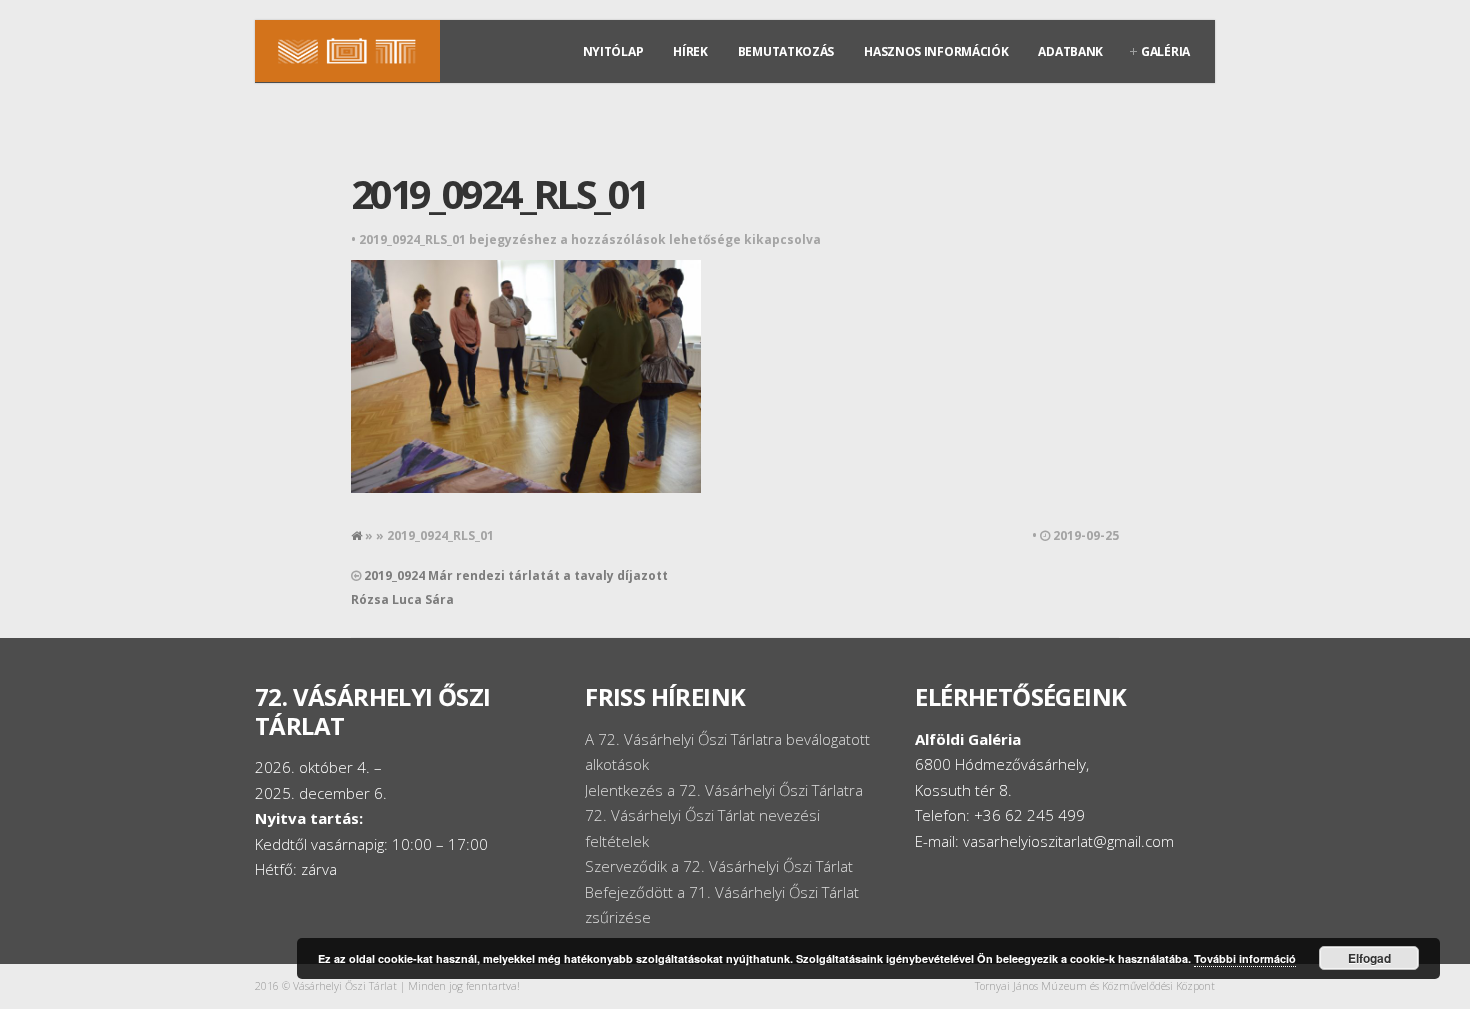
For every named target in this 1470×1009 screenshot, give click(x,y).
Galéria (1165, 51)
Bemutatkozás (786, 51)
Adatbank (1070, 51)
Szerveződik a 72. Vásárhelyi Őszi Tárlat (719, 866)
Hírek (690, 51)
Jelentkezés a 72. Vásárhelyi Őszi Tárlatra (724, 790)
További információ (1245, 958)
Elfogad (1369, 958)
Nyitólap (613, 51)
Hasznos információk (936, 51)
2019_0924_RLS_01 (498, 193)
